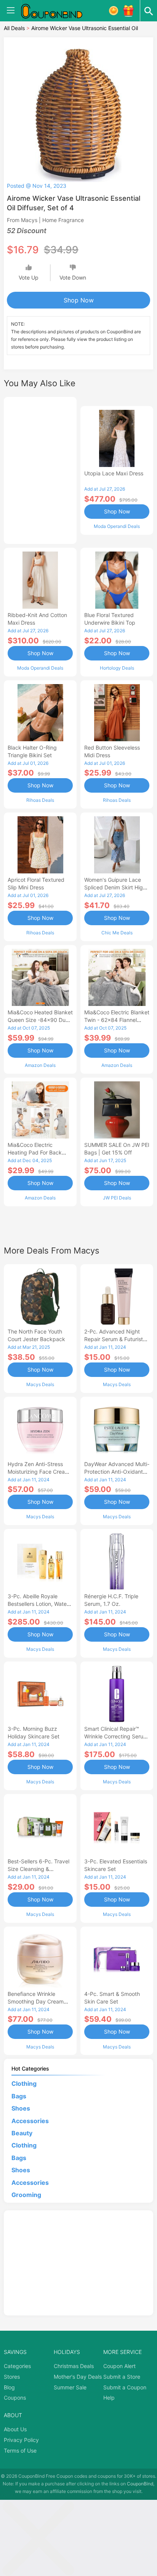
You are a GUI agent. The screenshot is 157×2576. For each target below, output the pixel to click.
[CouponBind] (57, 11)
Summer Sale (70, 2387)
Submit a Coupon (125, 2387)
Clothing (24, 2084)
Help (109, 2398)
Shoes (21, 2108)
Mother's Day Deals (78, 2377)
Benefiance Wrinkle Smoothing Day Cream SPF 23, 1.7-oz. (36, 2001)
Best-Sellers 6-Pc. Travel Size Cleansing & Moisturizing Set (38, 1869)
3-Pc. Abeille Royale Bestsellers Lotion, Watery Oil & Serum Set (40, 1604)
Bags (19, 2096)
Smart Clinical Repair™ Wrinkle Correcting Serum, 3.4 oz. (117, 1736)
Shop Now (79, 300)
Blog (9, 2387)
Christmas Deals (74, 2366)
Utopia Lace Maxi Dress (114, 473)
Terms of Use (20, 2450)
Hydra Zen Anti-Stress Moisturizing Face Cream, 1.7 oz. (39, 1472)
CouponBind (140, 2484)
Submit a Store (122, 2377)
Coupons (15, 2398)
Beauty (22, 2133)
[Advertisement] (40, 469)
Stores (12, 2377)
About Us (15, 2429)
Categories (17, 2366)
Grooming (26, 2195)
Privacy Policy (21, 2440)
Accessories (30, 2121)
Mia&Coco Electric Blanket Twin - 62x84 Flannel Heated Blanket (117, 1020)
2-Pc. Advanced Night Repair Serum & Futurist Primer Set (114, 1339)
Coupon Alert (119, 2366)
